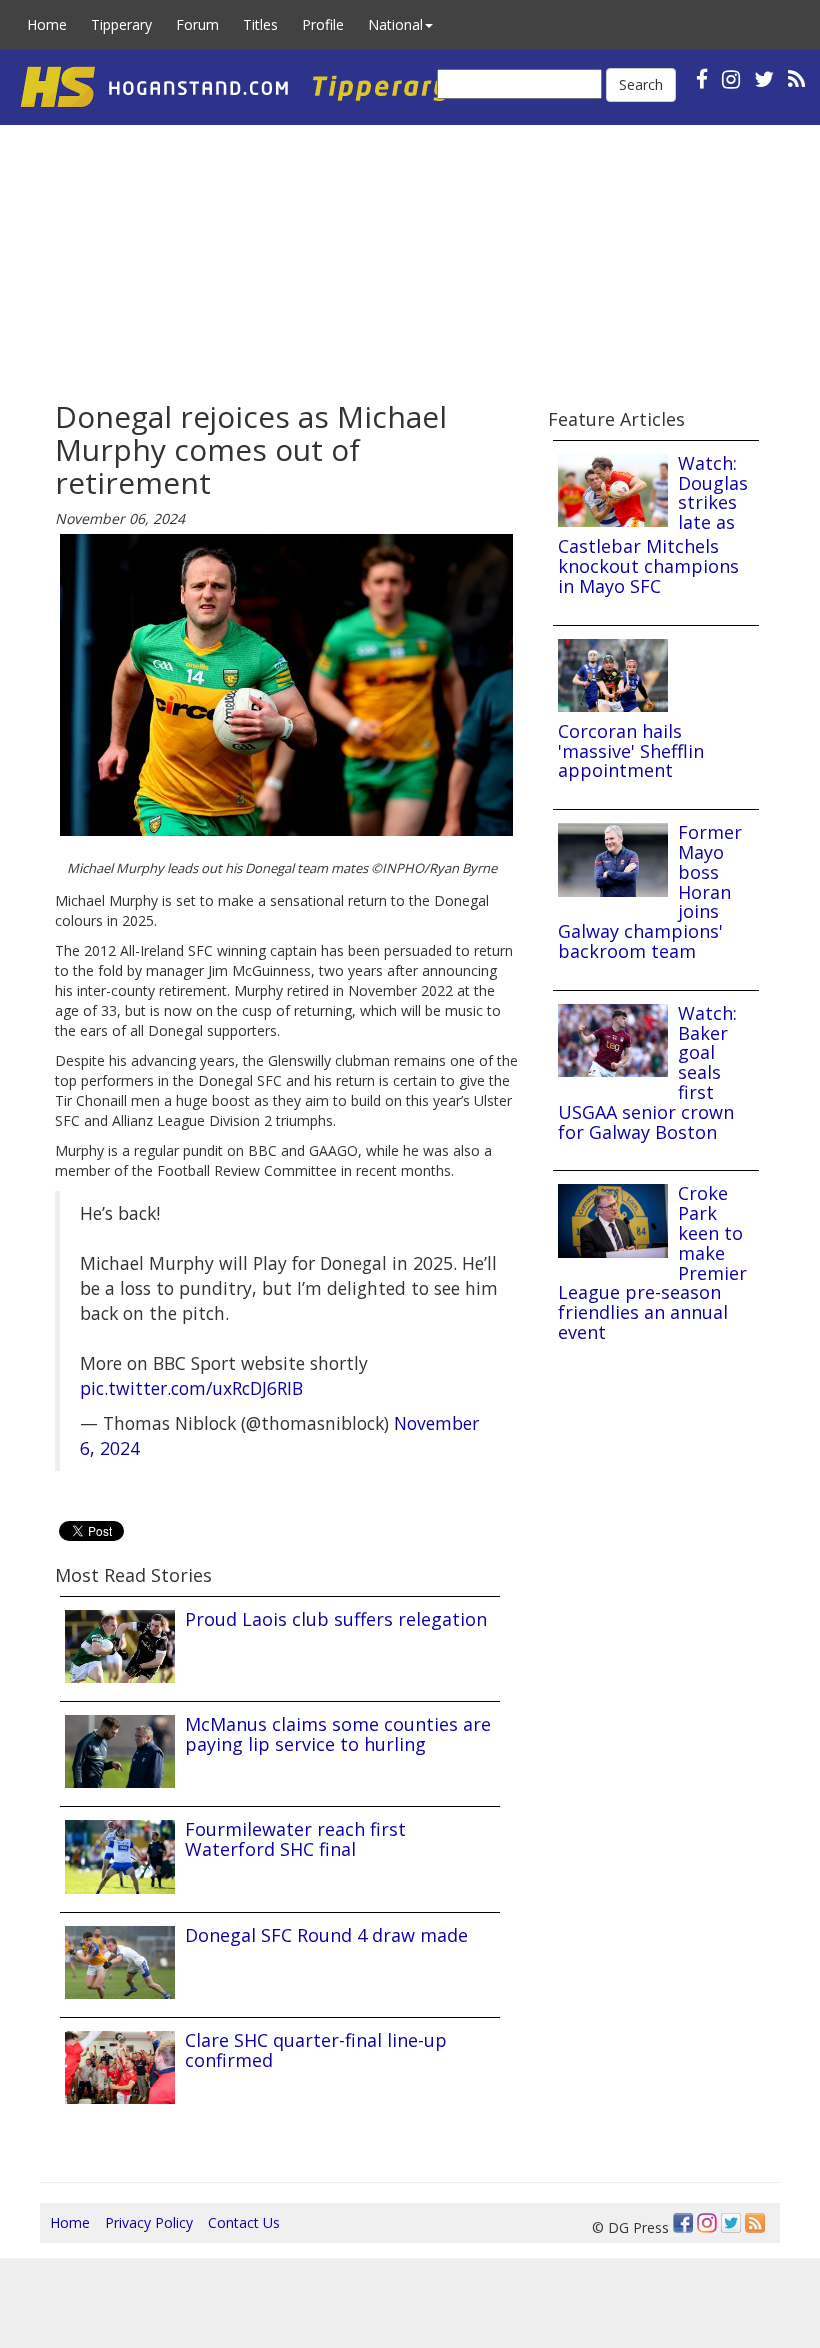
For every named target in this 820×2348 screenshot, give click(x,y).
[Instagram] (707, 2223)
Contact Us (244, 2222)
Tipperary (121, 24)
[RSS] (796, 78)
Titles (260, 24)
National (395, 24)
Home (47, 24)
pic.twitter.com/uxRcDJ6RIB (191, 1388)
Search (641, 84)
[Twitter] (731, 2223)
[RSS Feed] (755, 2223)
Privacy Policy (149, 2222)
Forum (197, 24)
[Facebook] (683, 2223)
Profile (323, 24)
